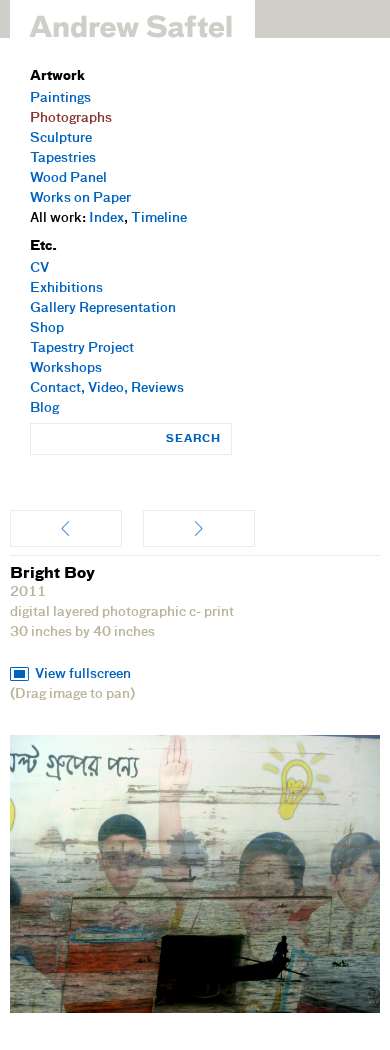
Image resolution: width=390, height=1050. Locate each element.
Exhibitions (66, 288)
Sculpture (61, 138)
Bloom (199, 528)
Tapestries (63, 158)
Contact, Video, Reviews (107, 388)
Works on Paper (80, 198)
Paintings (60, 98)
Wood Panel (68, 178)
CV (39, 268)
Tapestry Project (82, 348)
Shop (47, 328)
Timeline (159, 218)
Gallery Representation (103, 308)
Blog (44, 408)
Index (106, 218)
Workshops (66, 368)
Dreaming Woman (66, 528)
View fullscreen (83, 674)
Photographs (71, 118)
